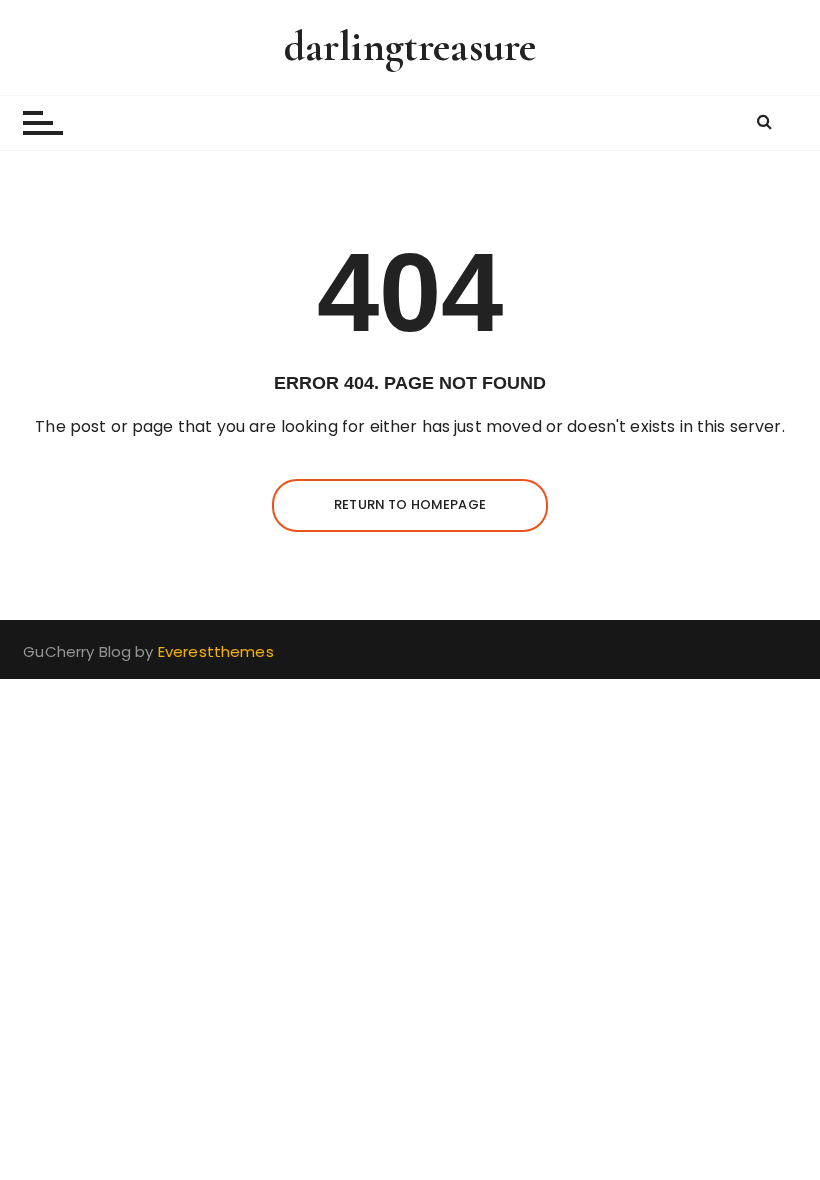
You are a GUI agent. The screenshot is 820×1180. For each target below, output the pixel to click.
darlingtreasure (410, 46)
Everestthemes (216, 651)
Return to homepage (410, 504)
